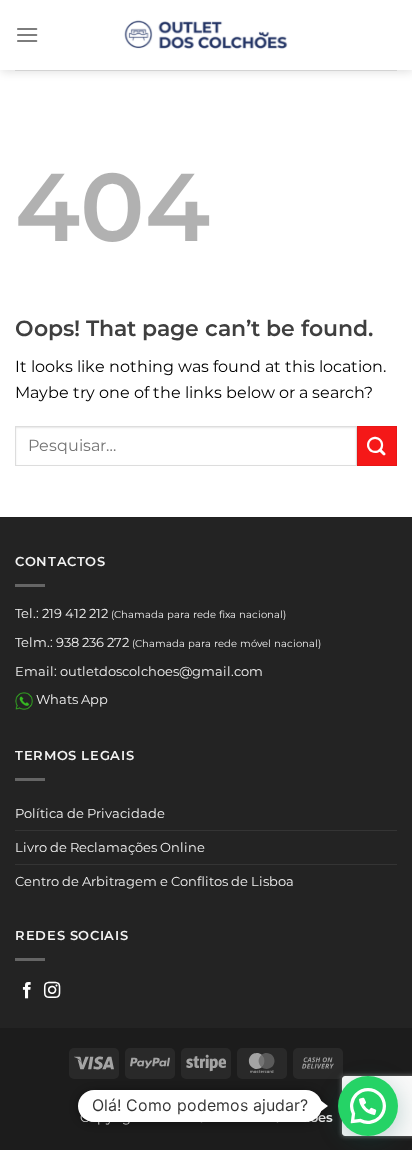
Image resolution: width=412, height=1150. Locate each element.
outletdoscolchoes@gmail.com (161, 671)
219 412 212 (75, 613)
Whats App (70, 699)
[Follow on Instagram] (52, 991)
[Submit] (377, 445)
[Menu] (27, 34)
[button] (368, 1106)
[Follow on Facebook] (27, 991)
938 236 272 (92, 642)
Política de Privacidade (90, 813)
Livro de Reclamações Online (110, 847)
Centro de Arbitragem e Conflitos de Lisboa (154, 881)
